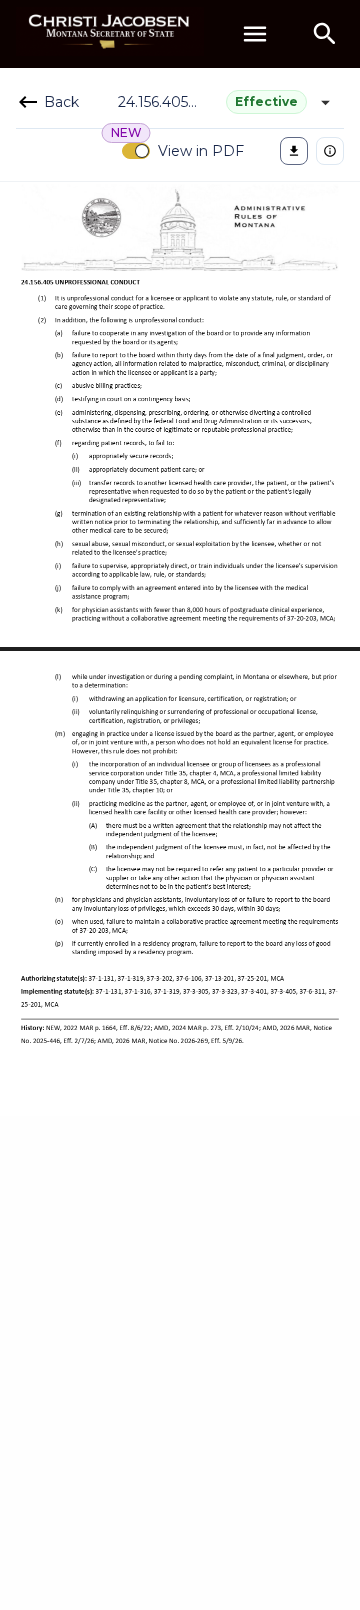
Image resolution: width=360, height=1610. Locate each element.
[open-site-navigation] (255, 34)
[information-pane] (330, 151)
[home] (110, 33)
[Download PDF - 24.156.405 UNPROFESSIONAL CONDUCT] (294, 151)
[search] (325, 34)
